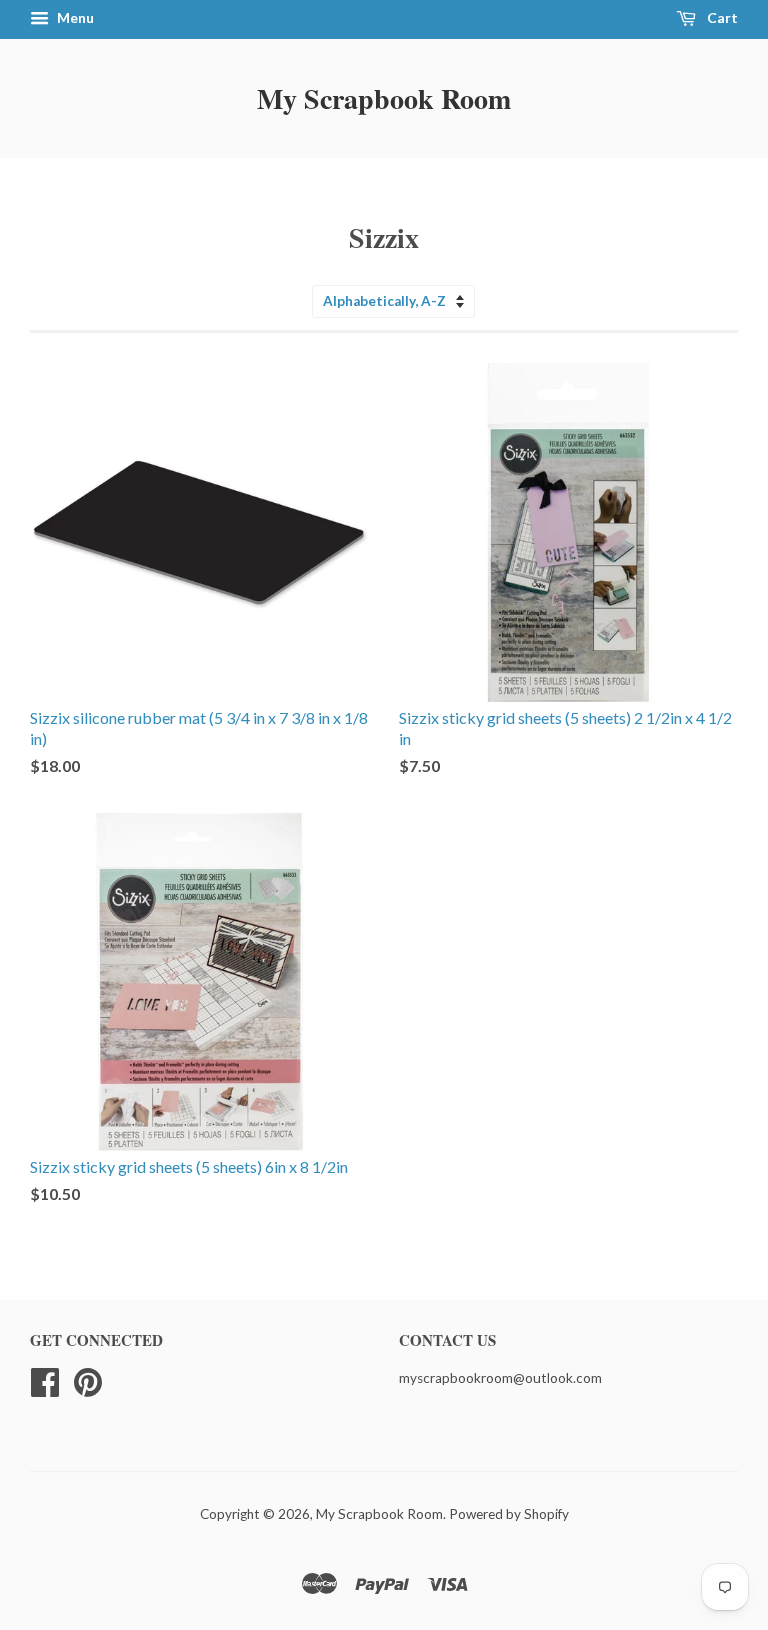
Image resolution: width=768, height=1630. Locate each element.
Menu (74, 17)
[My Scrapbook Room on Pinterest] (88, 1380)
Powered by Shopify (509, 1514)
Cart (721, 17)
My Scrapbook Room (384, 98)
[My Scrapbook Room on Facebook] (45, 1380)
